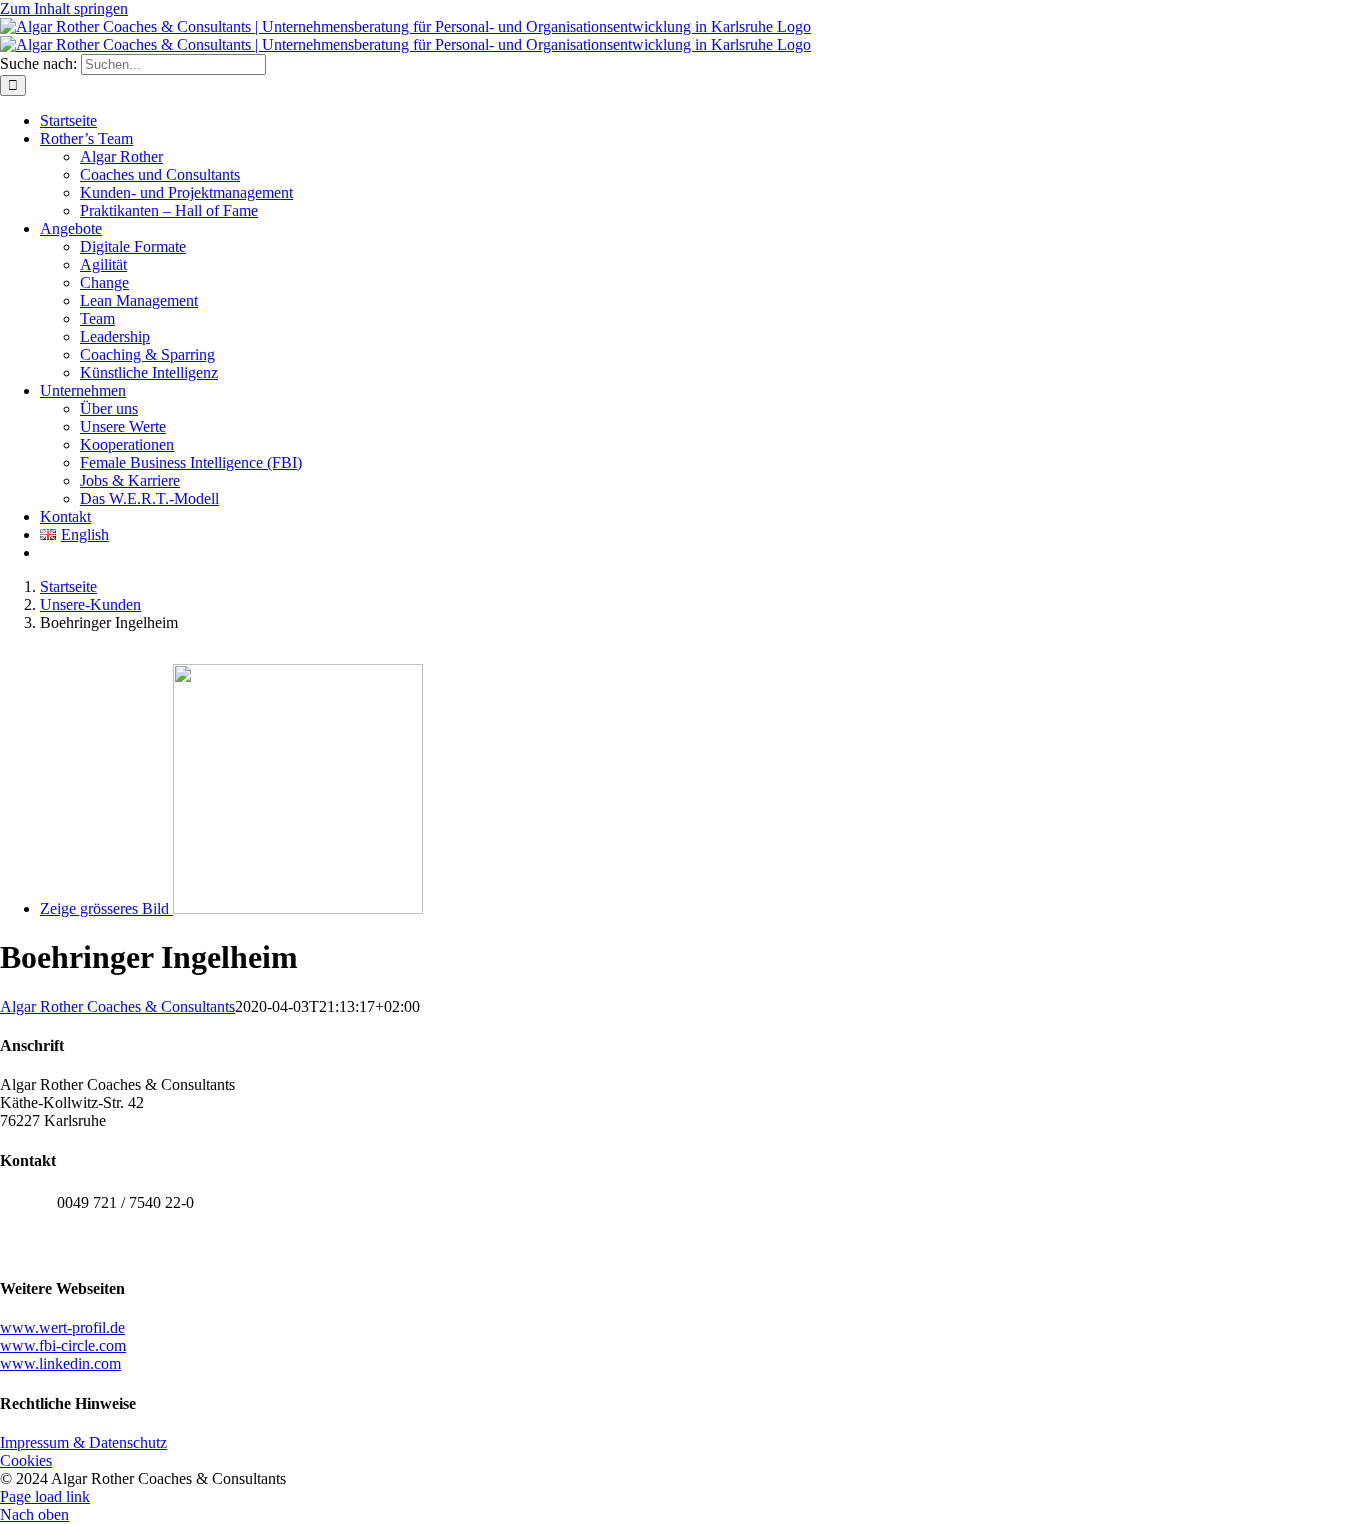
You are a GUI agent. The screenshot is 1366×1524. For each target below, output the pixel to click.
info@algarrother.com (126, 1246)
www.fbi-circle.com (63, 1345)
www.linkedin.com (60, 1363)
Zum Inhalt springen (64, 8)
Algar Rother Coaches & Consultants (117, 1006)
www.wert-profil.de (62, 1327)
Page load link (45, 1496)
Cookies (26, 1460)
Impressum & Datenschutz (83, 1442)
